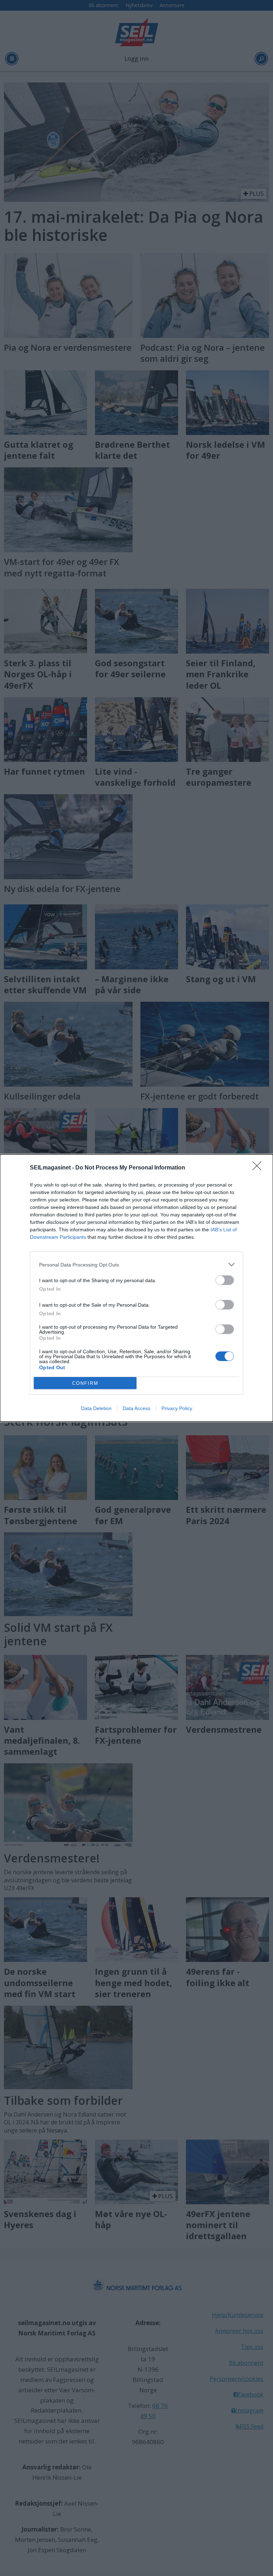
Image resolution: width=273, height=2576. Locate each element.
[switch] (225, 1280)
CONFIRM (85, 1383)
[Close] (259, 1168)
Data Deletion (96, 1408)
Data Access (136, 1408)
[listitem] (136, 1265)
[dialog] (136, 1288)
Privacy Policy (177, 1408)
